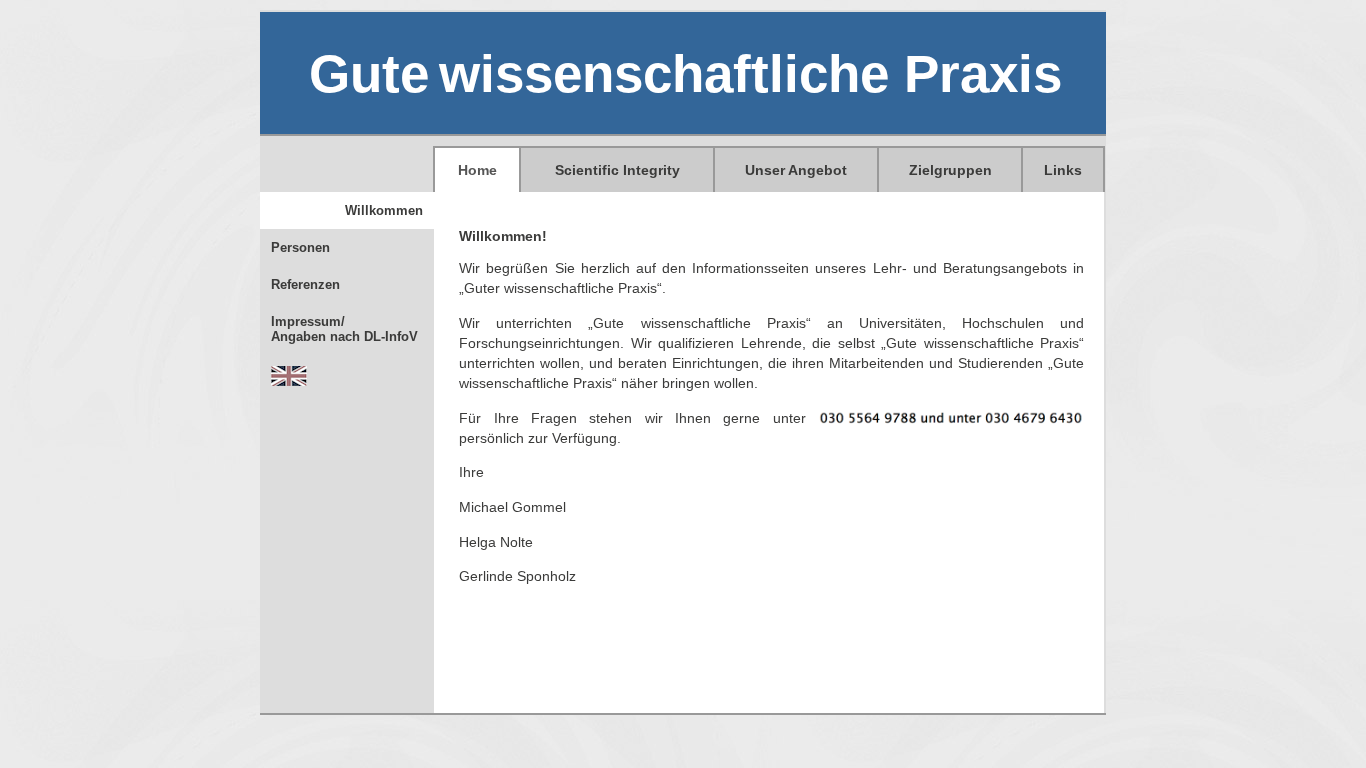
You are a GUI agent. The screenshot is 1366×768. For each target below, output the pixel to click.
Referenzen (305, 284)
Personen (300, 247)
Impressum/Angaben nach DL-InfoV (344, 329)
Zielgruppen (950, 170)
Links (1063, 170)
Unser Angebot (796, 170)
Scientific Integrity (617, 170)
